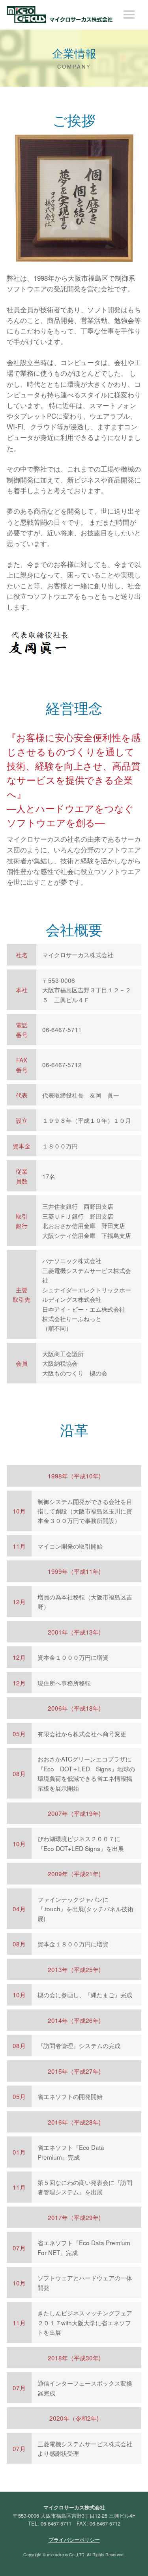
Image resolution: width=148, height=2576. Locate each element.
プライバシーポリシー (74, 2540)
